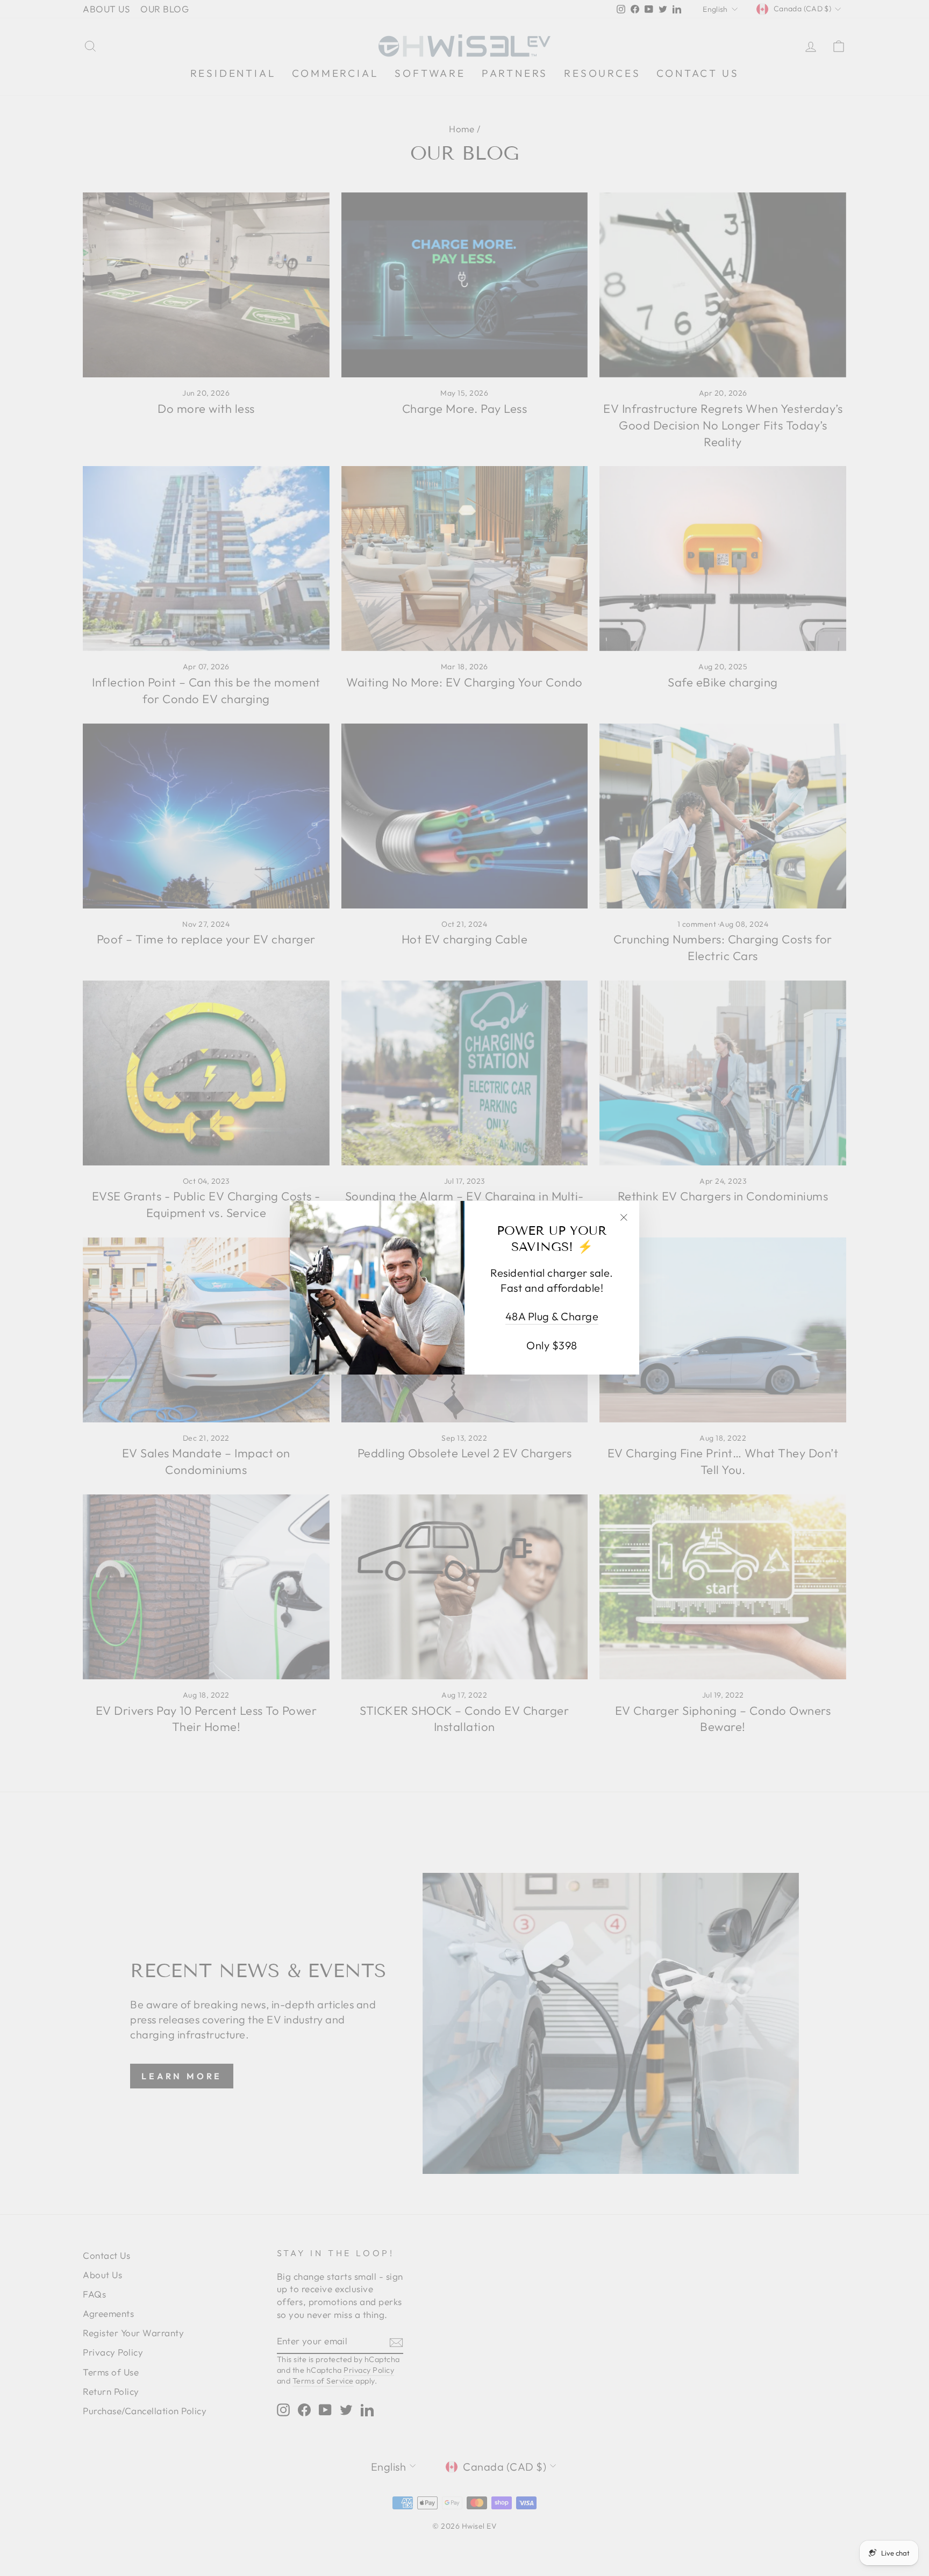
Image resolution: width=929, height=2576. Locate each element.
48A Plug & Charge (552, 1317)
